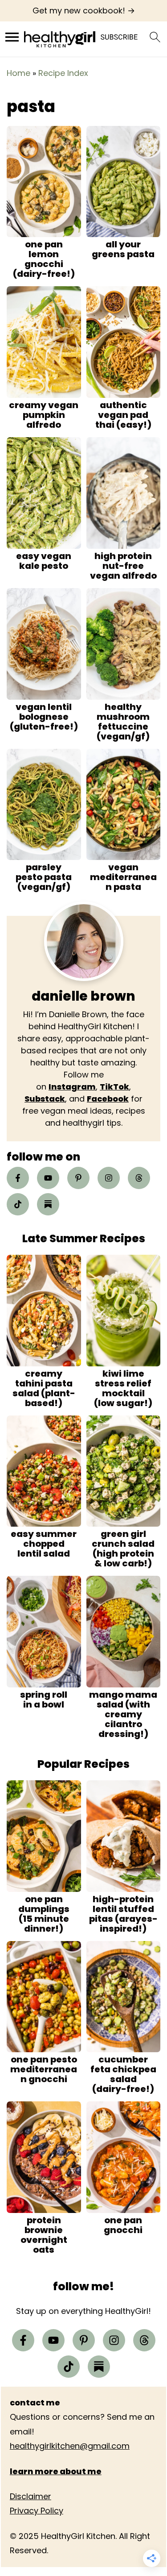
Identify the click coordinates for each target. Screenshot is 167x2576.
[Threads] (139, 1178)
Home (18, 73)
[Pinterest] (78, 1178)
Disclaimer (31, 2496)
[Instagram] (109, 1178)
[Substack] (48, 1204)
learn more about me (56, 2471)
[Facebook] (18, 1178)
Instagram (72, 1087)
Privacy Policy (37, 2511)
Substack (45, 1099)
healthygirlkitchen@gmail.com (70, 2446)
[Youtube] (48, 1178)
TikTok (114, 1087)
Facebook (108, 1099)
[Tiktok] (18, 1204)
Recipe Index (63, 73)
